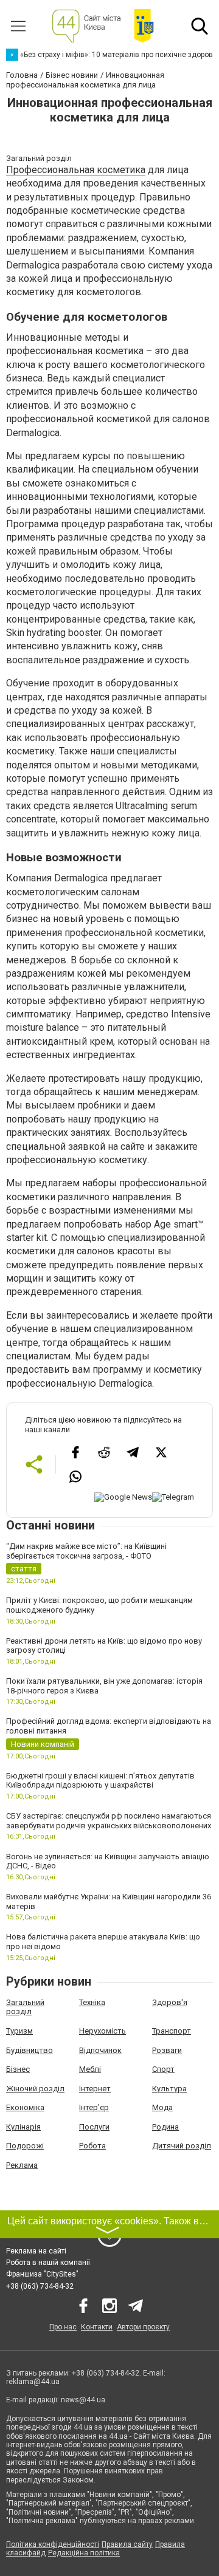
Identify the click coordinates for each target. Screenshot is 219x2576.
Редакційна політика (84, 2553)
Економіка (25, 2107)
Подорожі (25, 2146)
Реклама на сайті (36, 2251)
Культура (169, 2089)
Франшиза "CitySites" (42, 2274)
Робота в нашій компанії (48, 2263)
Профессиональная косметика (76, 170)
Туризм (19, 2031)
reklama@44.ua (33, 2382)
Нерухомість (103, 2031)
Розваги (167, 2050)
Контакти (97, 2327)
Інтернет (95, 2089)
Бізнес (18, 2069)
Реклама (22, 2165)
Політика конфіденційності (53, 2544)
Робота (92, 2146)
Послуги (94, 2127)
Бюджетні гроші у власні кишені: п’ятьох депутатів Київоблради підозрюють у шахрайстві (100, 1781)
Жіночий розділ (35, 2089)
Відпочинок (100, 2050)
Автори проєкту (143, 2327)
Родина (165, 2127)
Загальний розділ (25, 2007)
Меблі (90, 2069)
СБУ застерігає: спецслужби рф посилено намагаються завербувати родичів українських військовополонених (109, 1821)
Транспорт (172, 2031)
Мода (162, 2107)
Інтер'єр (94, 2107)
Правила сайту (127, 2544)
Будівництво (30, 2050)
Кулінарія (23, 2127)
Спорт (163, 2069)
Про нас (63, 2327)
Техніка (92, 2002)
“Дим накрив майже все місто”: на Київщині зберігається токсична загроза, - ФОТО (86, 1551)
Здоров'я (170, 2002)
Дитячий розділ (182, 2146)
